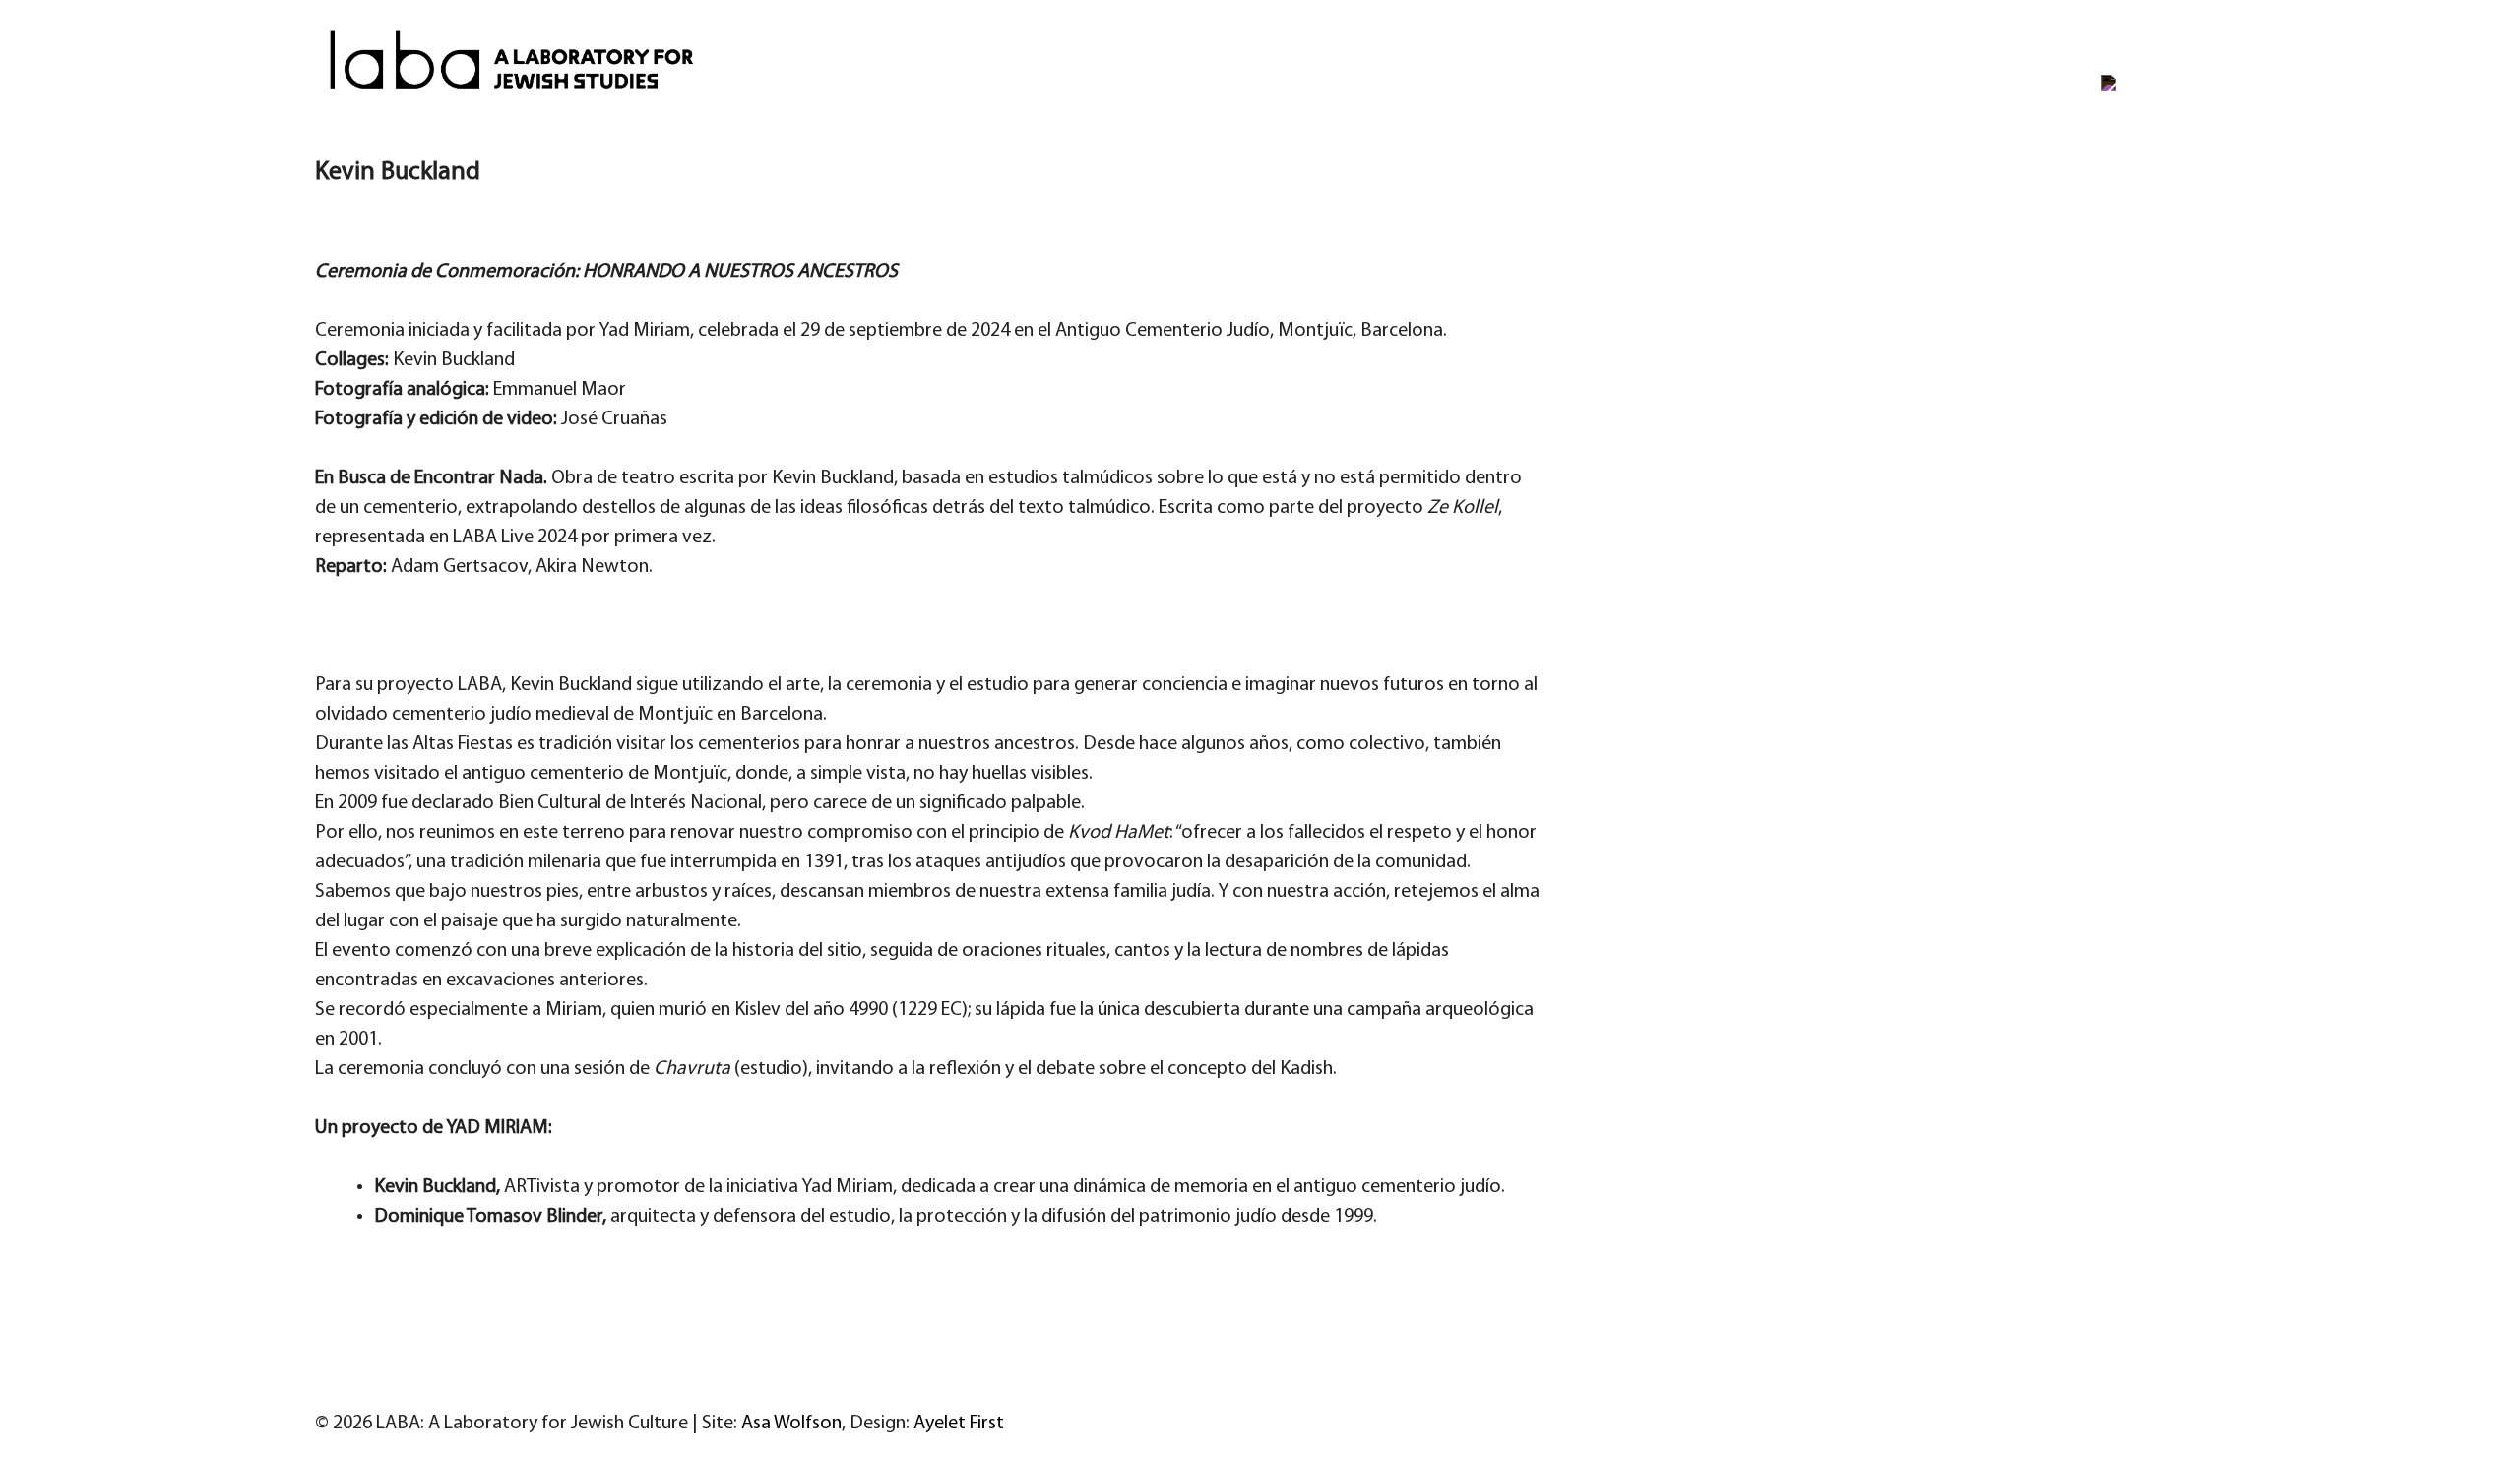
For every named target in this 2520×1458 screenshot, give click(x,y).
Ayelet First (959, 1424)
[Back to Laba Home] (2171, 64)
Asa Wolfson (791, 1424)
